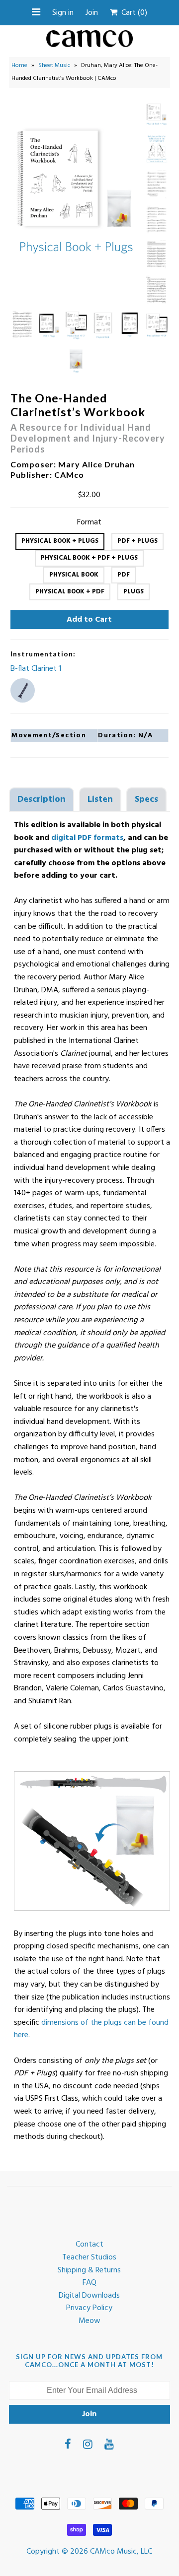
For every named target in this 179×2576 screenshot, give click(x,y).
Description (42, 800)
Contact (89, 2245)
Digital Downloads (89, 2296)
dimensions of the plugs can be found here (91, 2029)
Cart (132, 13)
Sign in (63, 13)
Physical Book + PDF (70, 592)
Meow (89, 2321)
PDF (124, 575)
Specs (146, 800)
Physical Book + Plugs (60, 541)
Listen (100, 800)
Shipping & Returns (89, 2270)
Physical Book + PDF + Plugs (89, 558)
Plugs (134, 592)
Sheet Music (54, 65)
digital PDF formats (87, 838)
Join (92, 13)
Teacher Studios (89, 2257)
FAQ (89, 2283)
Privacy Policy (89, 2308)
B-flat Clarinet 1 (36, 669)
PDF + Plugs (137, 541)
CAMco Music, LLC (121, 2552)
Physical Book (74, 575)
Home (19, 65)
